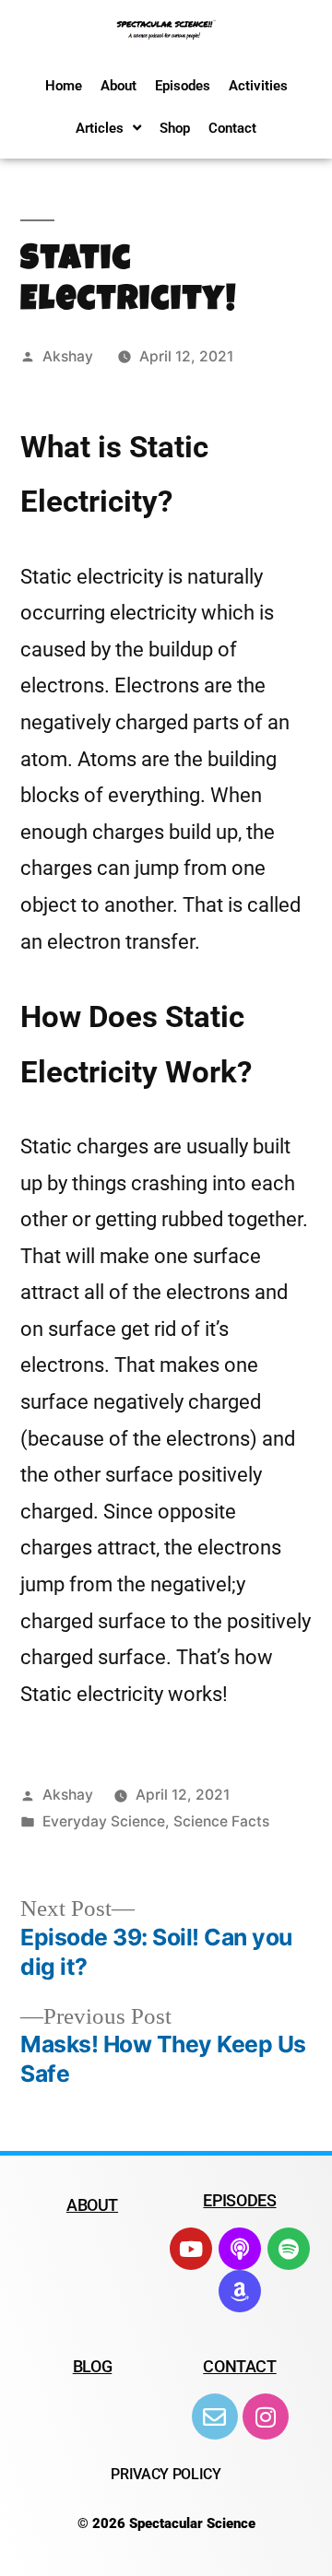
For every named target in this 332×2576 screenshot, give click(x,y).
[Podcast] (240, 2249)
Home (64, 86)
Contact (232, 128)
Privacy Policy (166, 2474)
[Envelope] (215, 2416)
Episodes (183, 86)
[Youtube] (191, 2249)
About (119, 86)
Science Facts (221, 1821)
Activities (258, 86)
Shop (175, 128)
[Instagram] (266, 2416)
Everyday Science (104, 1821)
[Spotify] (289, 2249)
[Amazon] (240, 2291)
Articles (100, 128)
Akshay (68, 356)
